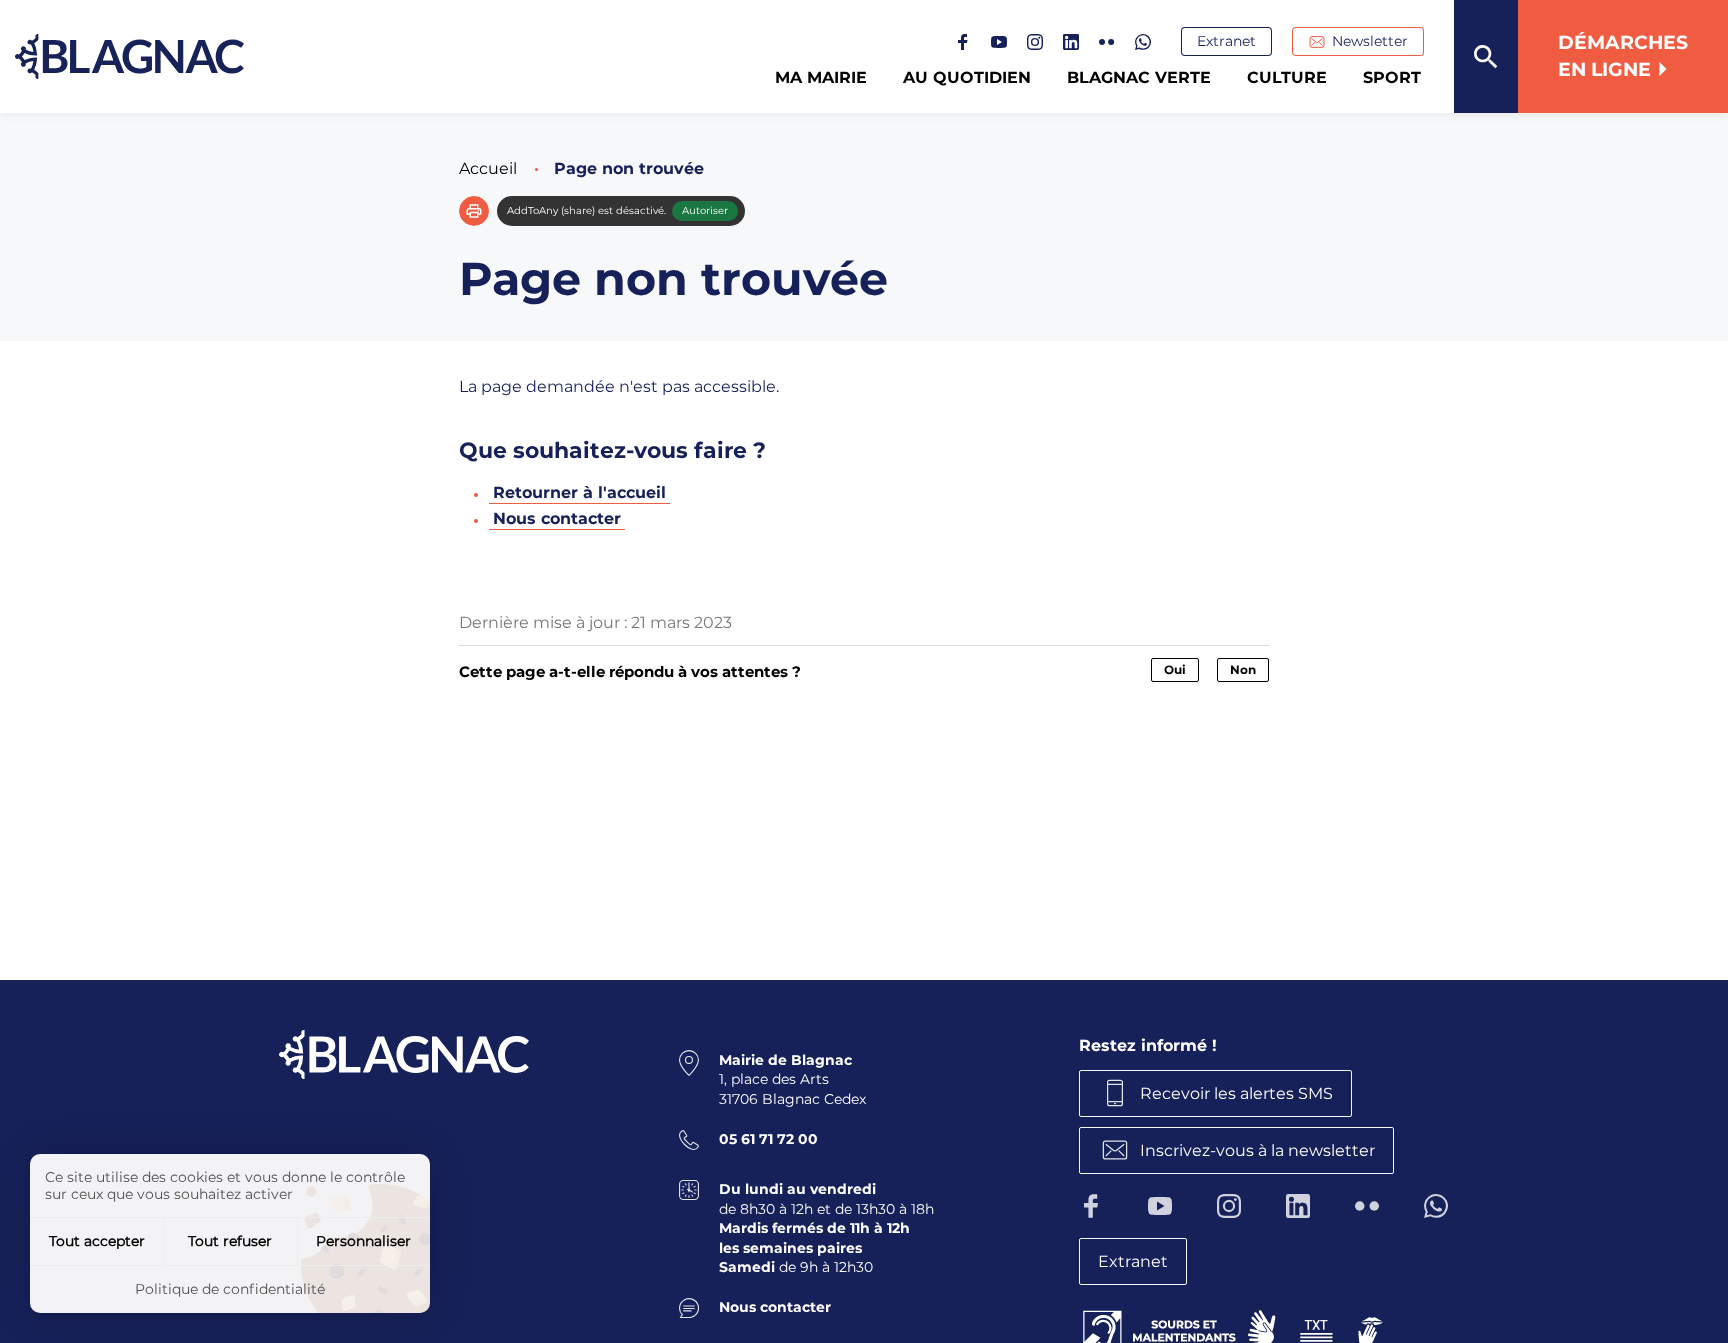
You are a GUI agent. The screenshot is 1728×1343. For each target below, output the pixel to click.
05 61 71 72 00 (768, 1139)
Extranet (1226, 41)
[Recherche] (1486, 56)
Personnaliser (363, 1241)
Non (1243, 669)
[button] (474, 211)
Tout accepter (97, 1241)
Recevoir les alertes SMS (1236, 1093)
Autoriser (705, 210)
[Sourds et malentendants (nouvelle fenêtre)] (1235, 1327)
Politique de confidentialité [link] (230, 1289)
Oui (1175, 669)
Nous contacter (557, 518)
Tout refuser (230, 1241)
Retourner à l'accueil (579, 492)
